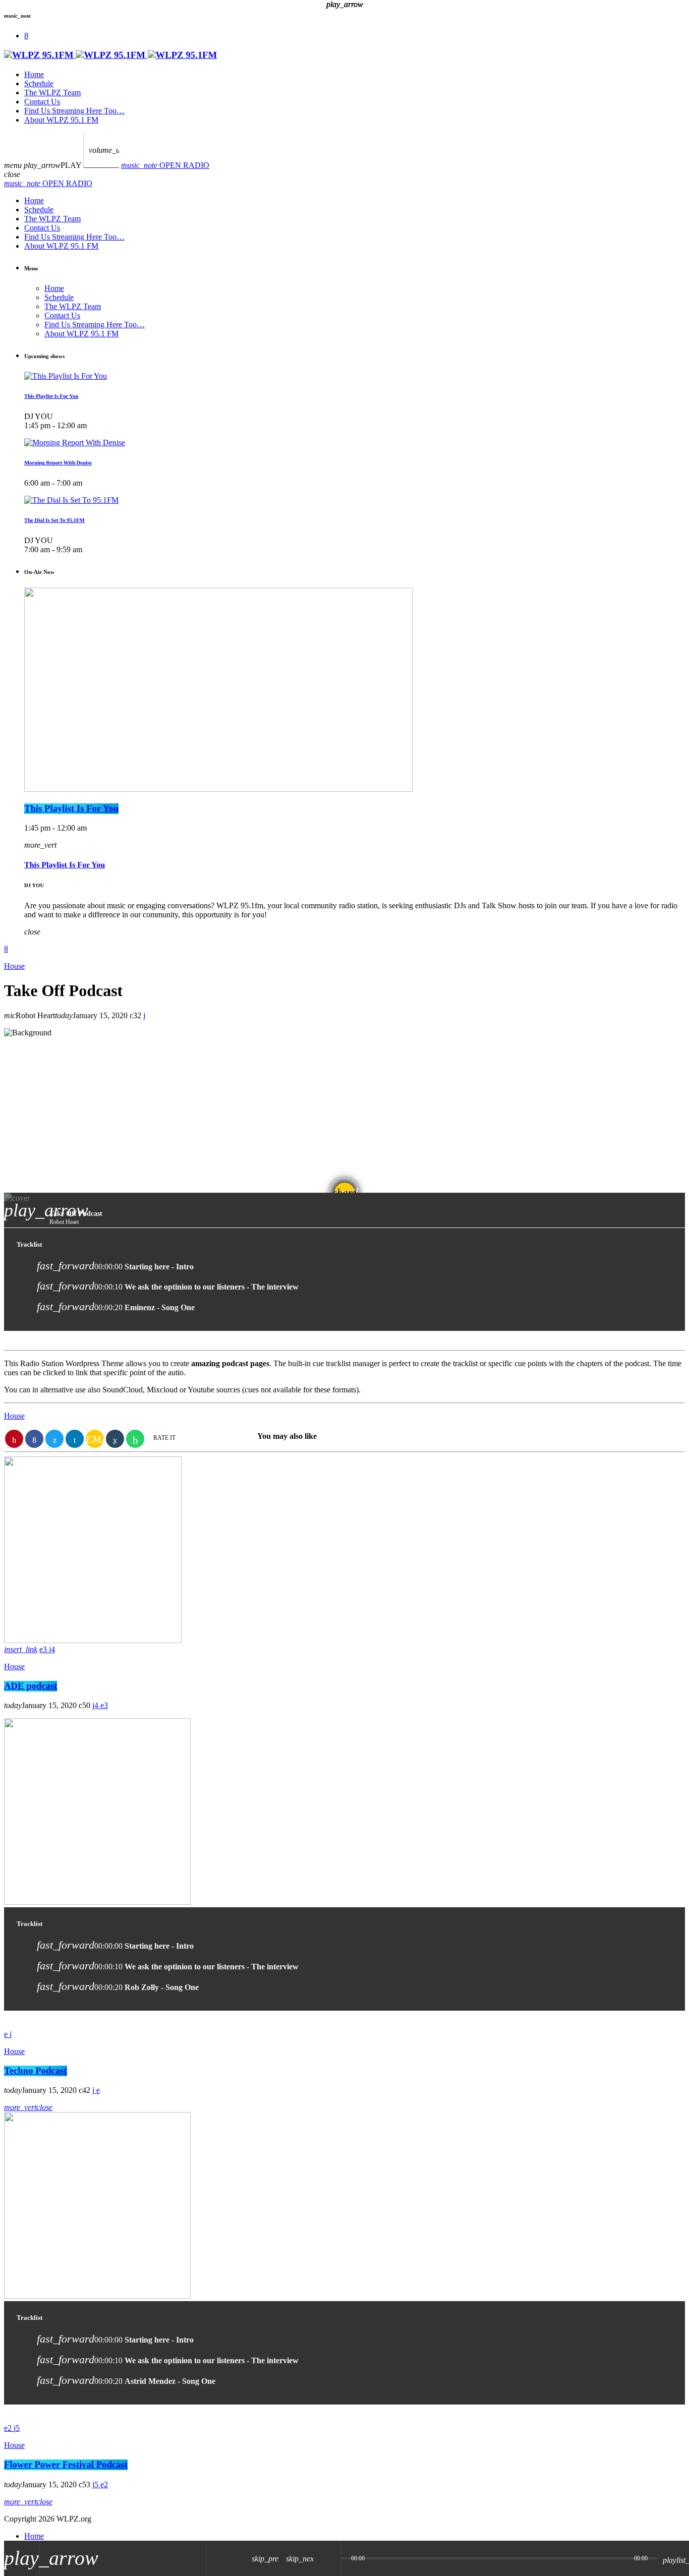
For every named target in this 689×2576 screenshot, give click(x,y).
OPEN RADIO (165, 165)
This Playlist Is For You (51, 396)
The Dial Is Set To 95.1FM (54, 520)
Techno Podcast (36, 2071)
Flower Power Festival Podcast (66, 2465)
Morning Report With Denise (58, 463)
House (14, 1666)
